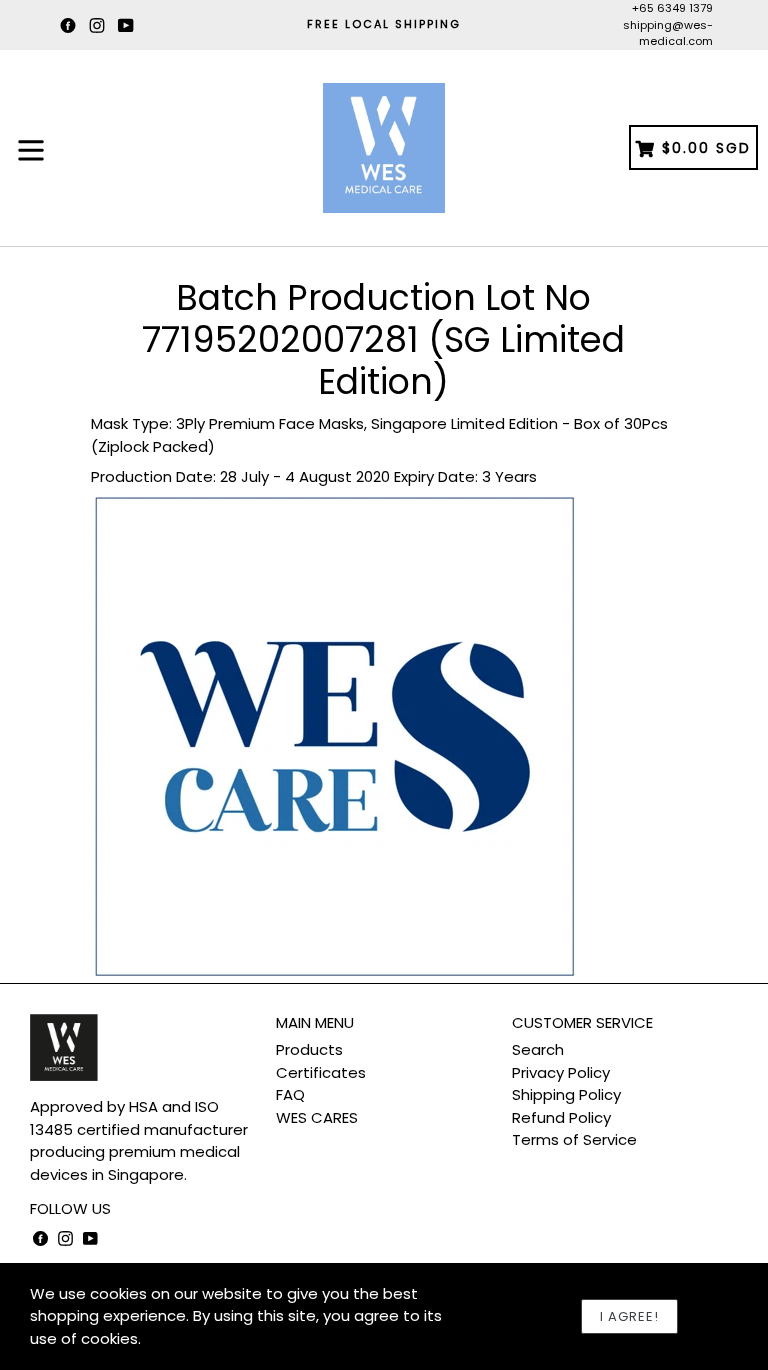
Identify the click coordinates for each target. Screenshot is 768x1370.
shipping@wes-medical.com (668, 33)
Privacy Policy (561, 1072)
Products (309, 1049)
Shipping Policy (566, 1094)
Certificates (321, 1072)
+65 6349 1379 (672, 8)
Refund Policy (561, 1117)
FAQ (290, 1094)
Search (538, 1049)
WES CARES (317, 1117)
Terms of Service (574, 1139)
